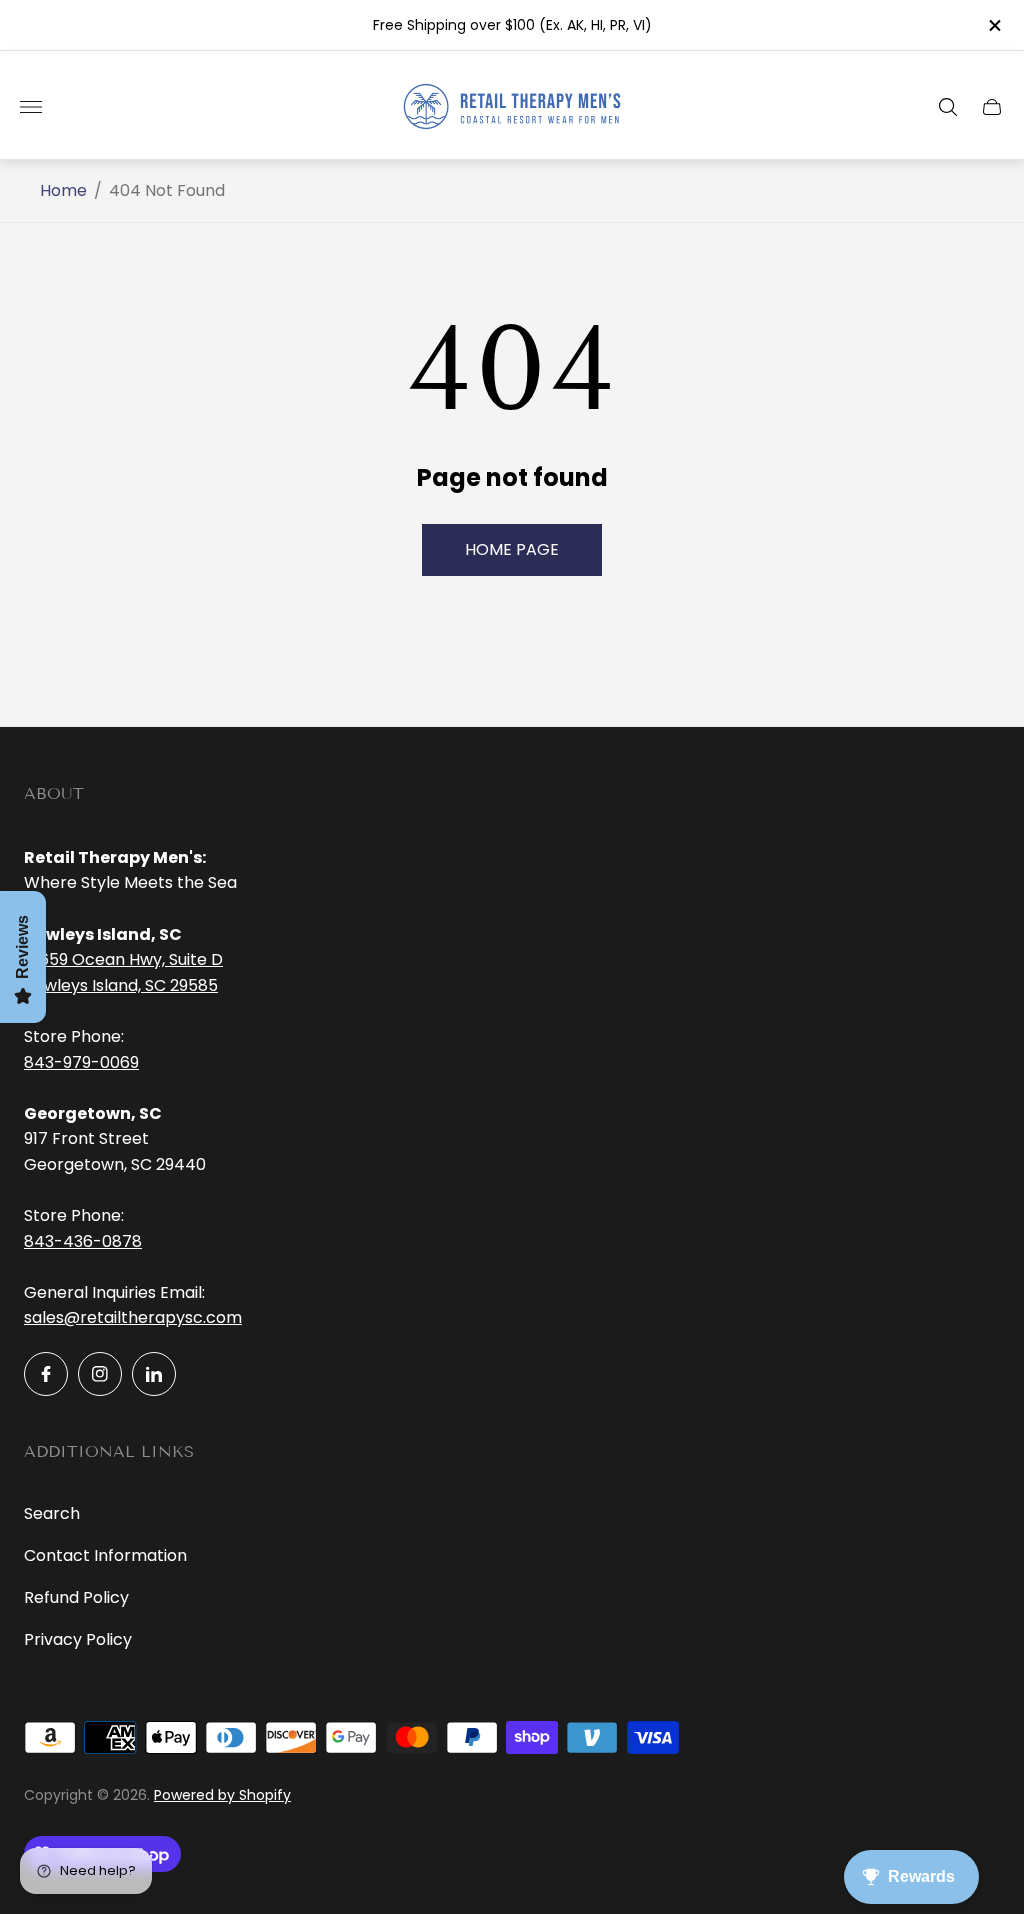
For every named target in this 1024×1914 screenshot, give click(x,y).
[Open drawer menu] (31, 107)
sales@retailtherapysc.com (133, 1317)
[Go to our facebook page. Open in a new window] (46, 1374)
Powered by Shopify (222, 1795)
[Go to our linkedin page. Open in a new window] (154, 1374)
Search (52, 1513)
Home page (512, 549)
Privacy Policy (78, 1639)
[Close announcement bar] (993, 25)
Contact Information (105, 1555)
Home (63, 191)
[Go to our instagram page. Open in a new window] (100, 1374)
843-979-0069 (81, 1062)
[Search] (948, 107)
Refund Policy (76, 1597)
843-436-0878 (83, 1241)
